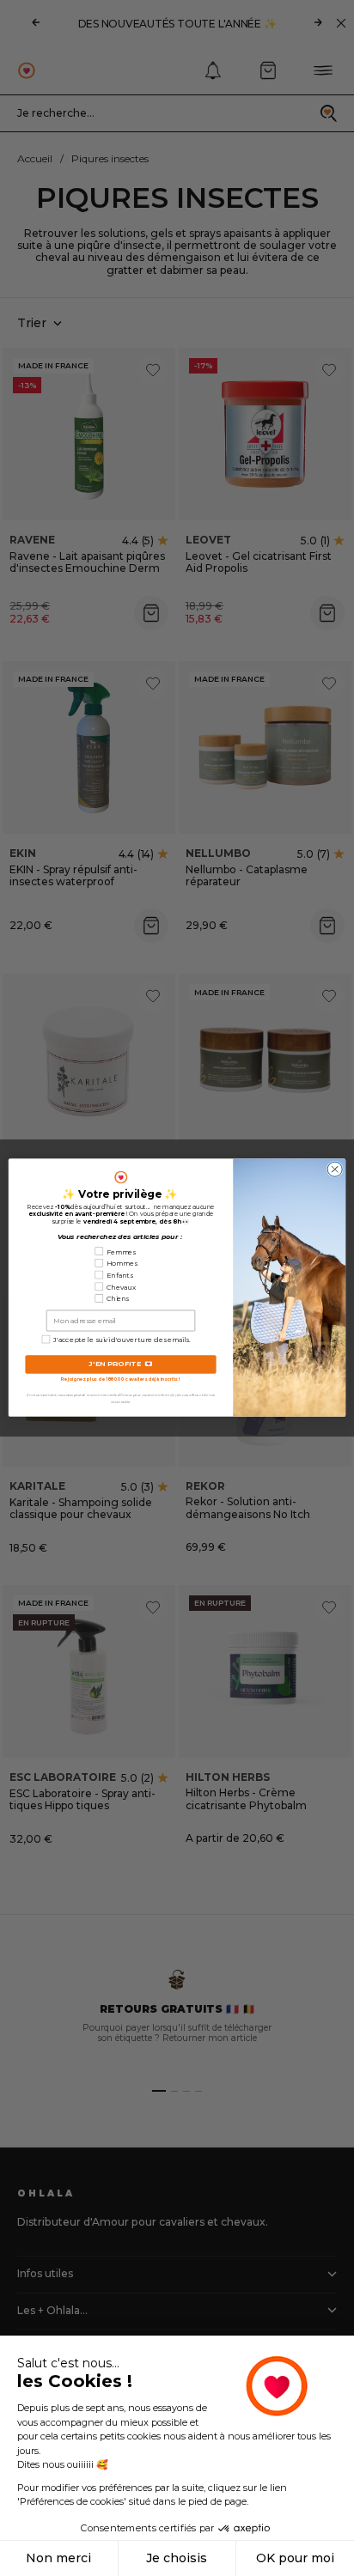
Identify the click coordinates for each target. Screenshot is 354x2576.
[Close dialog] (335, 1170)
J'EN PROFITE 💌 (121, 1365)
